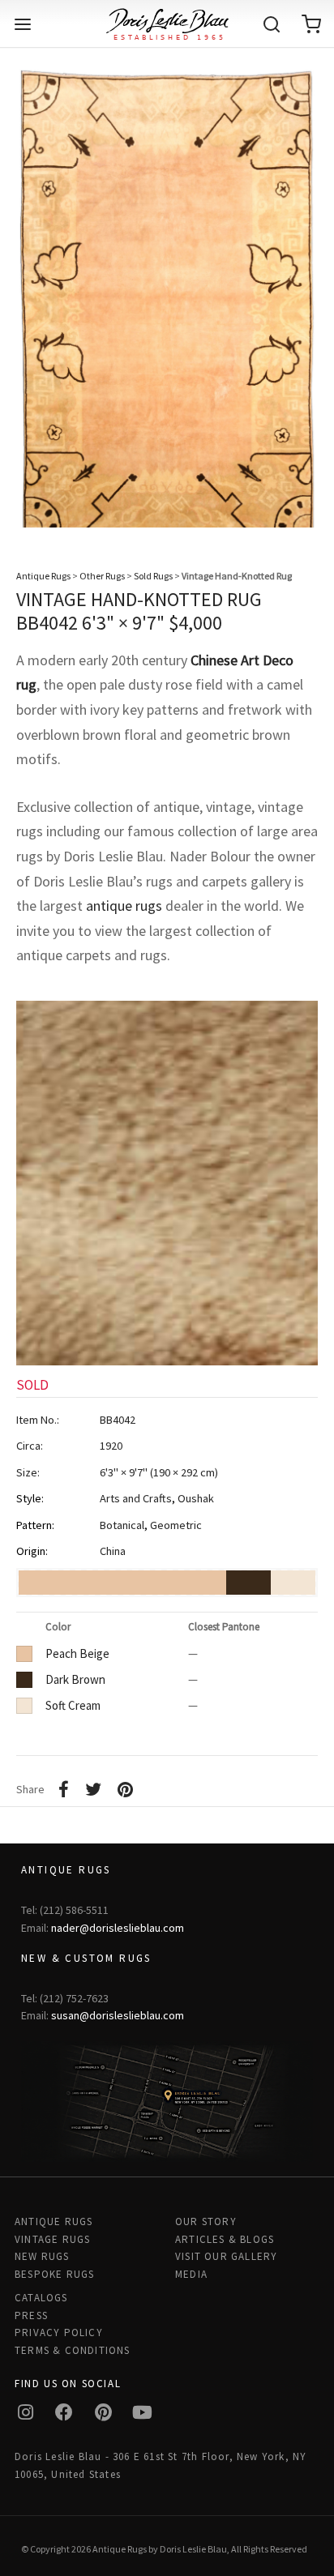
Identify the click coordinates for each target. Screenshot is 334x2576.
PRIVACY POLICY (59, 2332)
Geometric (176, 1525)
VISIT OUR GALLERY (226, 2256)
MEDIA (191, 2274)
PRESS (31, 2315)
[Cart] (311, 24)
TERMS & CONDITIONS (73, 2350)
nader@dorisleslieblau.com (118, 1928)
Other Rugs (102, 576)
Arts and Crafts (136, 1498)
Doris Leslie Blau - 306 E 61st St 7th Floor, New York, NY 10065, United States (161, 2465)
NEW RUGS (42, 2256)
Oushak (196, 1498)
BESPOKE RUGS (54, 2274)
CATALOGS (41, 2298)
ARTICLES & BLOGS (225, 2239)
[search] (272, 24)
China (113, 1551)
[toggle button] (23, 24)
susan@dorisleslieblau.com (118, 2015)
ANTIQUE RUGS (54, 2221)
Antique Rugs (43, 576)
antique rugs (124, 906)
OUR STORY (206, 2221)
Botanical (122, 1525)
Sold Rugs (153, 576)
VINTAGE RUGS (52, 2239)
